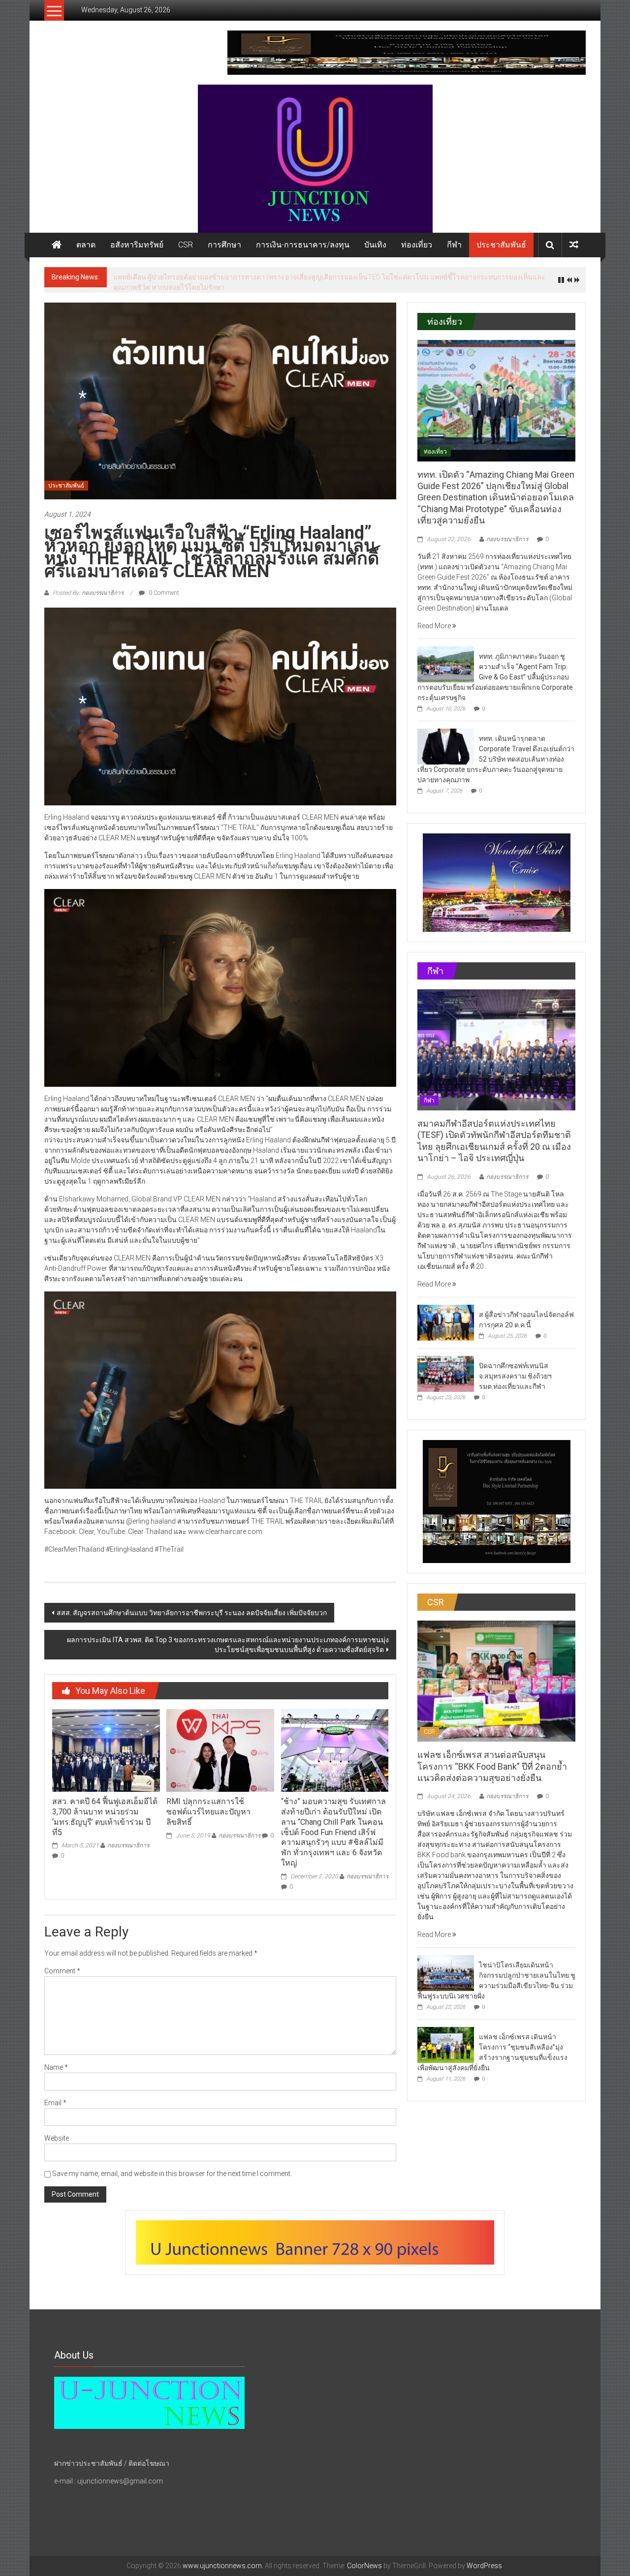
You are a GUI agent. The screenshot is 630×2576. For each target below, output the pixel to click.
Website (57, 2138)
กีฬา (454, 245)
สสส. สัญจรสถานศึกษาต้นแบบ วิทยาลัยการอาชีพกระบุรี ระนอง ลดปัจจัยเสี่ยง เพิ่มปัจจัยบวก (192, 1613)
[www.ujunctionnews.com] (315, 159)
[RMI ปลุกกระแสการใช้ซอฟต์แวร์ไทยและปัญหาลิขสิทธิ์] (220, 1750)
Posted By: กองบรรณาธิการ (88, 593)
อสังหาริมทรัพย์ (137, 245)
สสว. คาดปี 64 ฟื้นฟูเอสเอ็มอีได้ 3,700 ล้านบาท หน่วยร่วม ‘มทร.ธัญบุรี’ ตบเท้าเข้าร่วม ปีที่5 (105, 1817)
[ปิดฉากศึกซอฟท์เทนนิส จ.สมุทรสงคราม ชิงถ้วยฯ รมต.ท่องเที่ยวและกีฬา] (446, 1373)
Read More (435, 626)
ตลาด (86, 245)
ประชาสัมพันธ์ (501, 245)
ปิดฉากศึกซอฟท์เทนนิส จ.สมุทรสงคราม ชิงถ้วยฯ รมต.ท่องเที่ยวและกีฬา (515, 1376)
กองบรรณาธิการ (128, 1845)
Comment (62, 1971)
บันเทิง (375, 245)
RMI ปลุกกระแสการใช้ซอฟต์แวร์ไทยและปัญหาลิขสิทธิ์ (208, 1812)
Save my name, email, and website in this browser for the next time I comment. (172, 2174)
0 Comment (163, 593)
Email (55, 2103)
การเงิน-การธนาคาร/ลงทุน (303, 245)
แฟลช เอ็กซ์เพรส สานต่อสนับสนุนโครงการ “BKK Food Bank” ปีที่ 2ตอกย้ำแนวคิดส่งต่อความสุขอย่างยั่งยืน (492, 1766)
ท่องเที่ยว (417, 245)
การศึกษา (224, 245)
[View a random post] (574, 245)
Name (56, 2067)
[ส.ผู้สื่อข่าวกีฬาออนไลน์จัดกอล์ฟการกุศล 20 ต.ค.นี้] (446, 1322)
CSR (186, 245)
